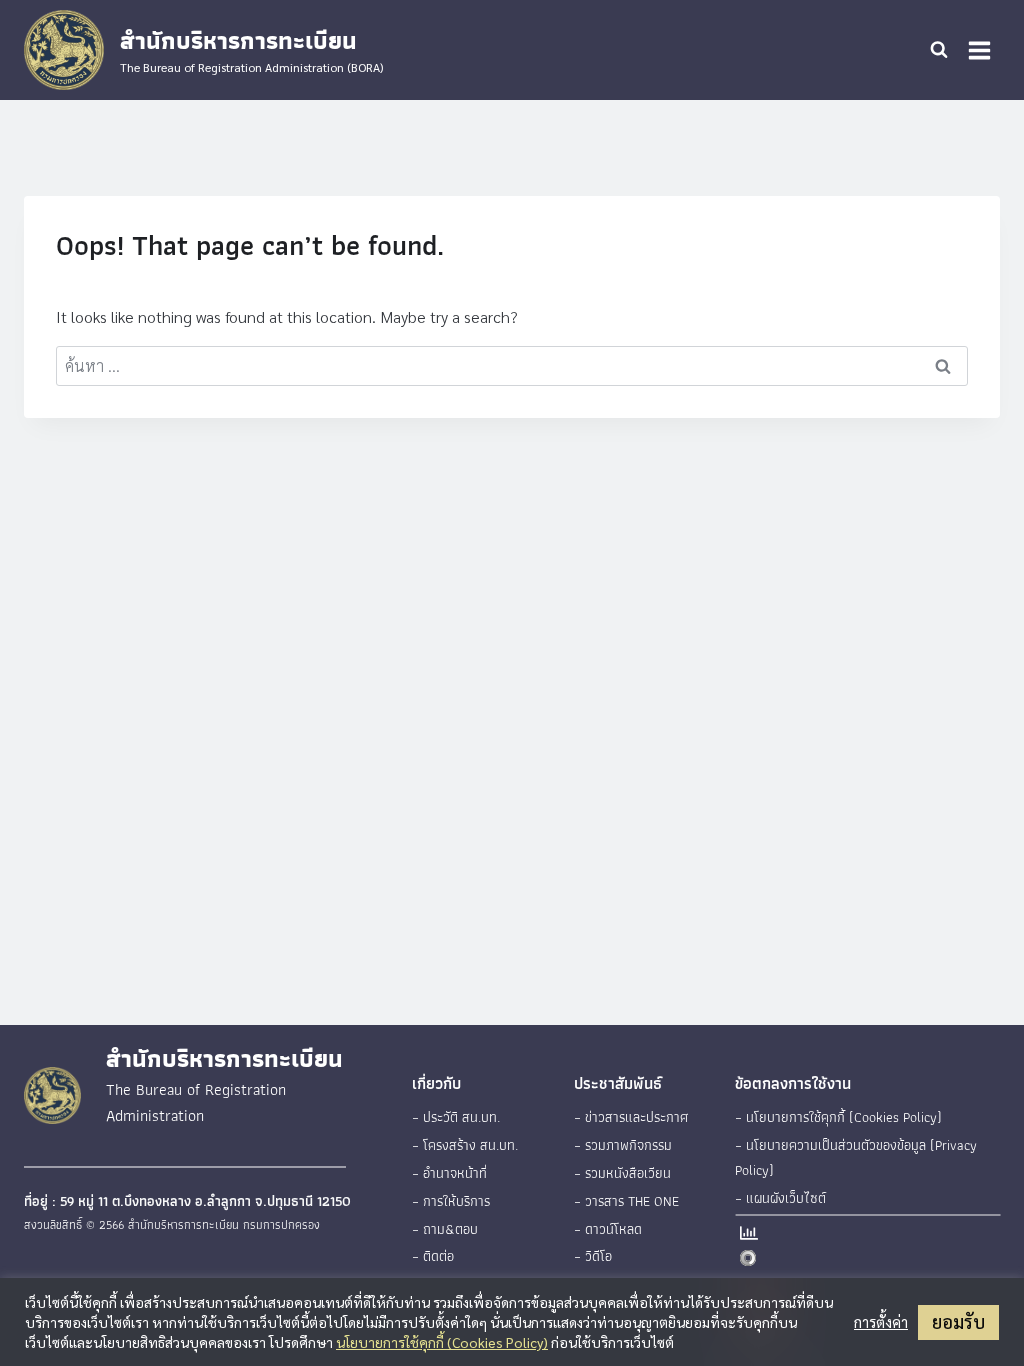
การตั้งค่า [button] (881, 1322)
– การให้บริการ (451, 1201)
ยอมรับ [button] (958, 1321)
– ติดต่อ (433, 1256)
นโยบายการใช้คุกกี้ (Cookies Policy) (442, 1342)
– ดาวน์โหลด (608, 1229)
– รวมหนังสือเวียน (622, 1173)
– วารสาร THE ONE (626, 1201)
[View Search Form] (939, 50)
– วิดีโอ (593, 1256)
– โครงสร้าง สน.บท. (465, 1145)
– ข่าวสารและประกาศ (631, 1117)
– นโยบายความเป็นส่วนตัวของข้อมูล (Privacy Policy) (856, 1157)
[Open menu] (979, 50)
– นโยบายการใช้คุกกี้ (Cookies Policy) (838, 1117)
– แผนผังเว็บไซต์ (780, 1198)
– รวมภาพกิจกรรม (623, 1145)
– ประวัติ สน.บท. (456, 1117)
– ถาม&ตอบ (445, 1229)
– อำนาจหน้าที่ (449, 1173)
